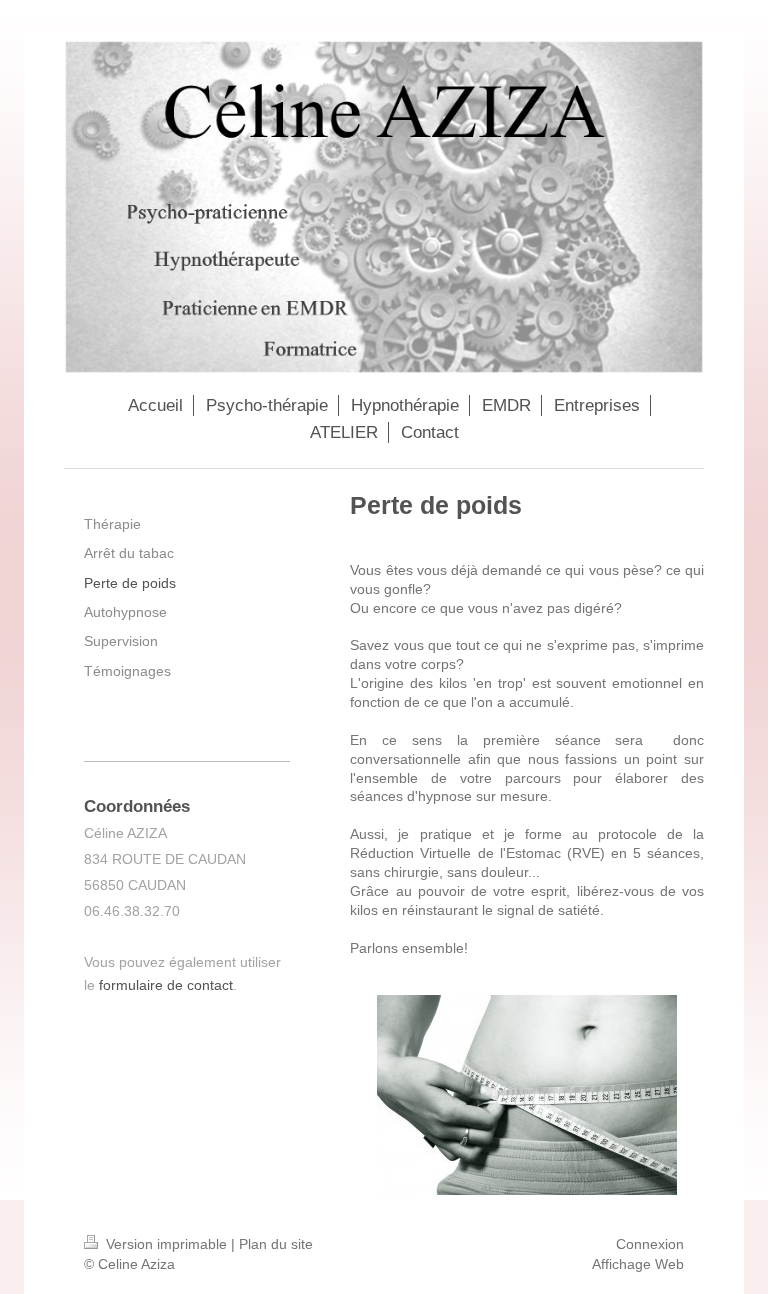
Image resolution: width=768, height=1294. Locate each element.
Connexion (650, 1244)
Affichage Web (638, 1264)
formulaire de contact (166, 985)
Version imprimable (166, 1244)
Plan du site (276, 1244)
